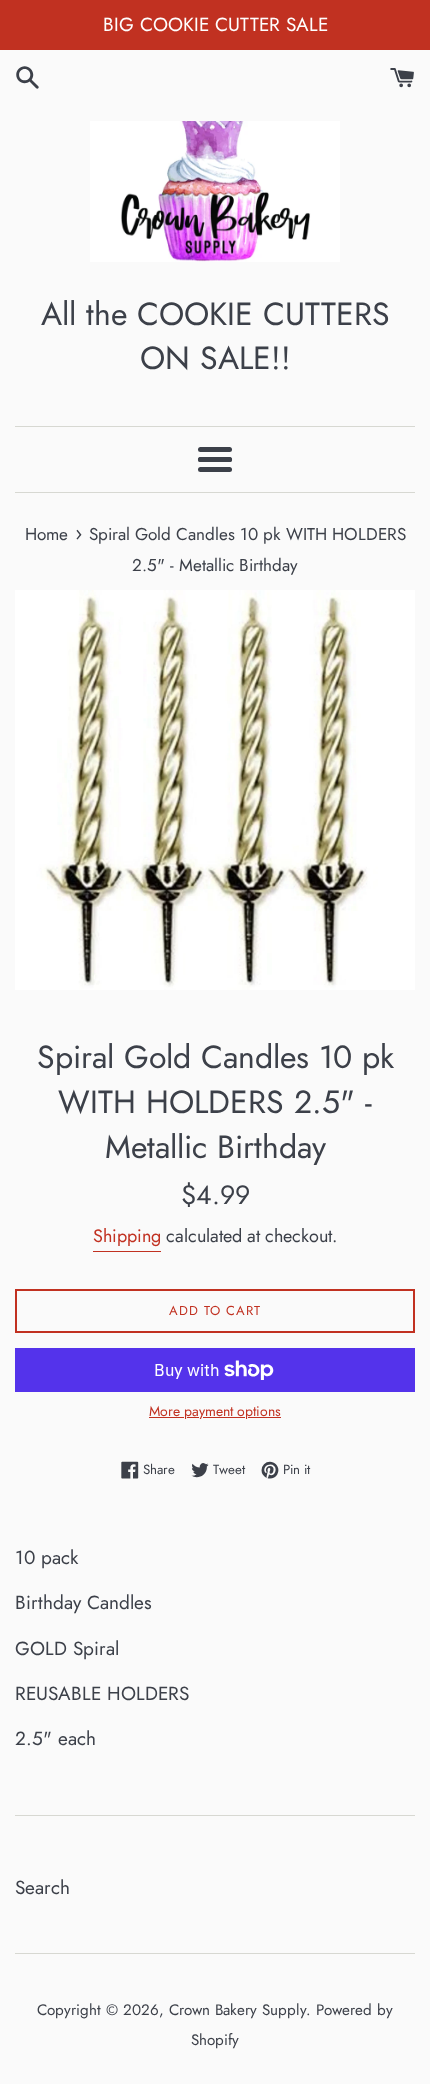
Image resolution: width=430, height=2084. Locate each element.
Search (42, 1887)
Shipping (127, 1236)
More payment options (215, 1411)
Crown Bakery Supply (237, 2010)
